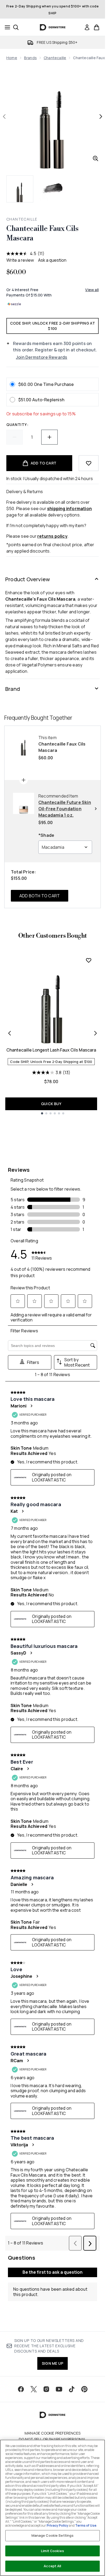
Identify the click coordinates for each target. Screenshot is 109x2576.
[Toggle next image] (101, 117)
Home (12, 58)
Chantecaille (55, 58)
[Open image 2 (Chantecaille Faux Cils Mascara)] (53, 189)
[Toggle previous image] (4, 117)
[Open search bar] (16, 27)
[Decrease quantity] (15, 437)
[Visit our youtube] (59, 2389)
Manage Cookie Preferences (53, 2433)
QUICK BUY (51, 1104)
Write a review (20, 260)
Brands (30, 58)
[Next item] (96, 1033)
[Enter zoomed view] (96, 158)
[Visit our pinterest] (84, 2389)
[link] (87, 27)
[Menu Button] (6, 27)
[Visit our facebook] (21, 2389)
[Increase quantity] (49, 437)
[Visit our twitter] (34, 2389)
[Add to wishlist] (89, 463)
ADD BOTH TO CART (40, 896)
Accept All (52, 2566)
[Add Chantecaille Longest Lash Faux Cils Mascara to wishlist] (89, 960)
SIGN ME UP (53, 2363)
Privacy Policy (57, 2525)
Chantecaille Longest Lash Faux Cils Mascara (51, 1050)
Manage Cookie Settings (53, 2535)
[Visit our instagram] (46, 2389)
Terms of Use (86, 2525)
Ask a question (52, 260)
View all (92, 290)
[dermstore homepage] (53, 27)
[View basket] (97, 27)
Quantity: (17, 425)
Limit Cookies (53, 2551)
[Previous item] (10, 1033)
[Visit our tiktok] (72, 2389)
